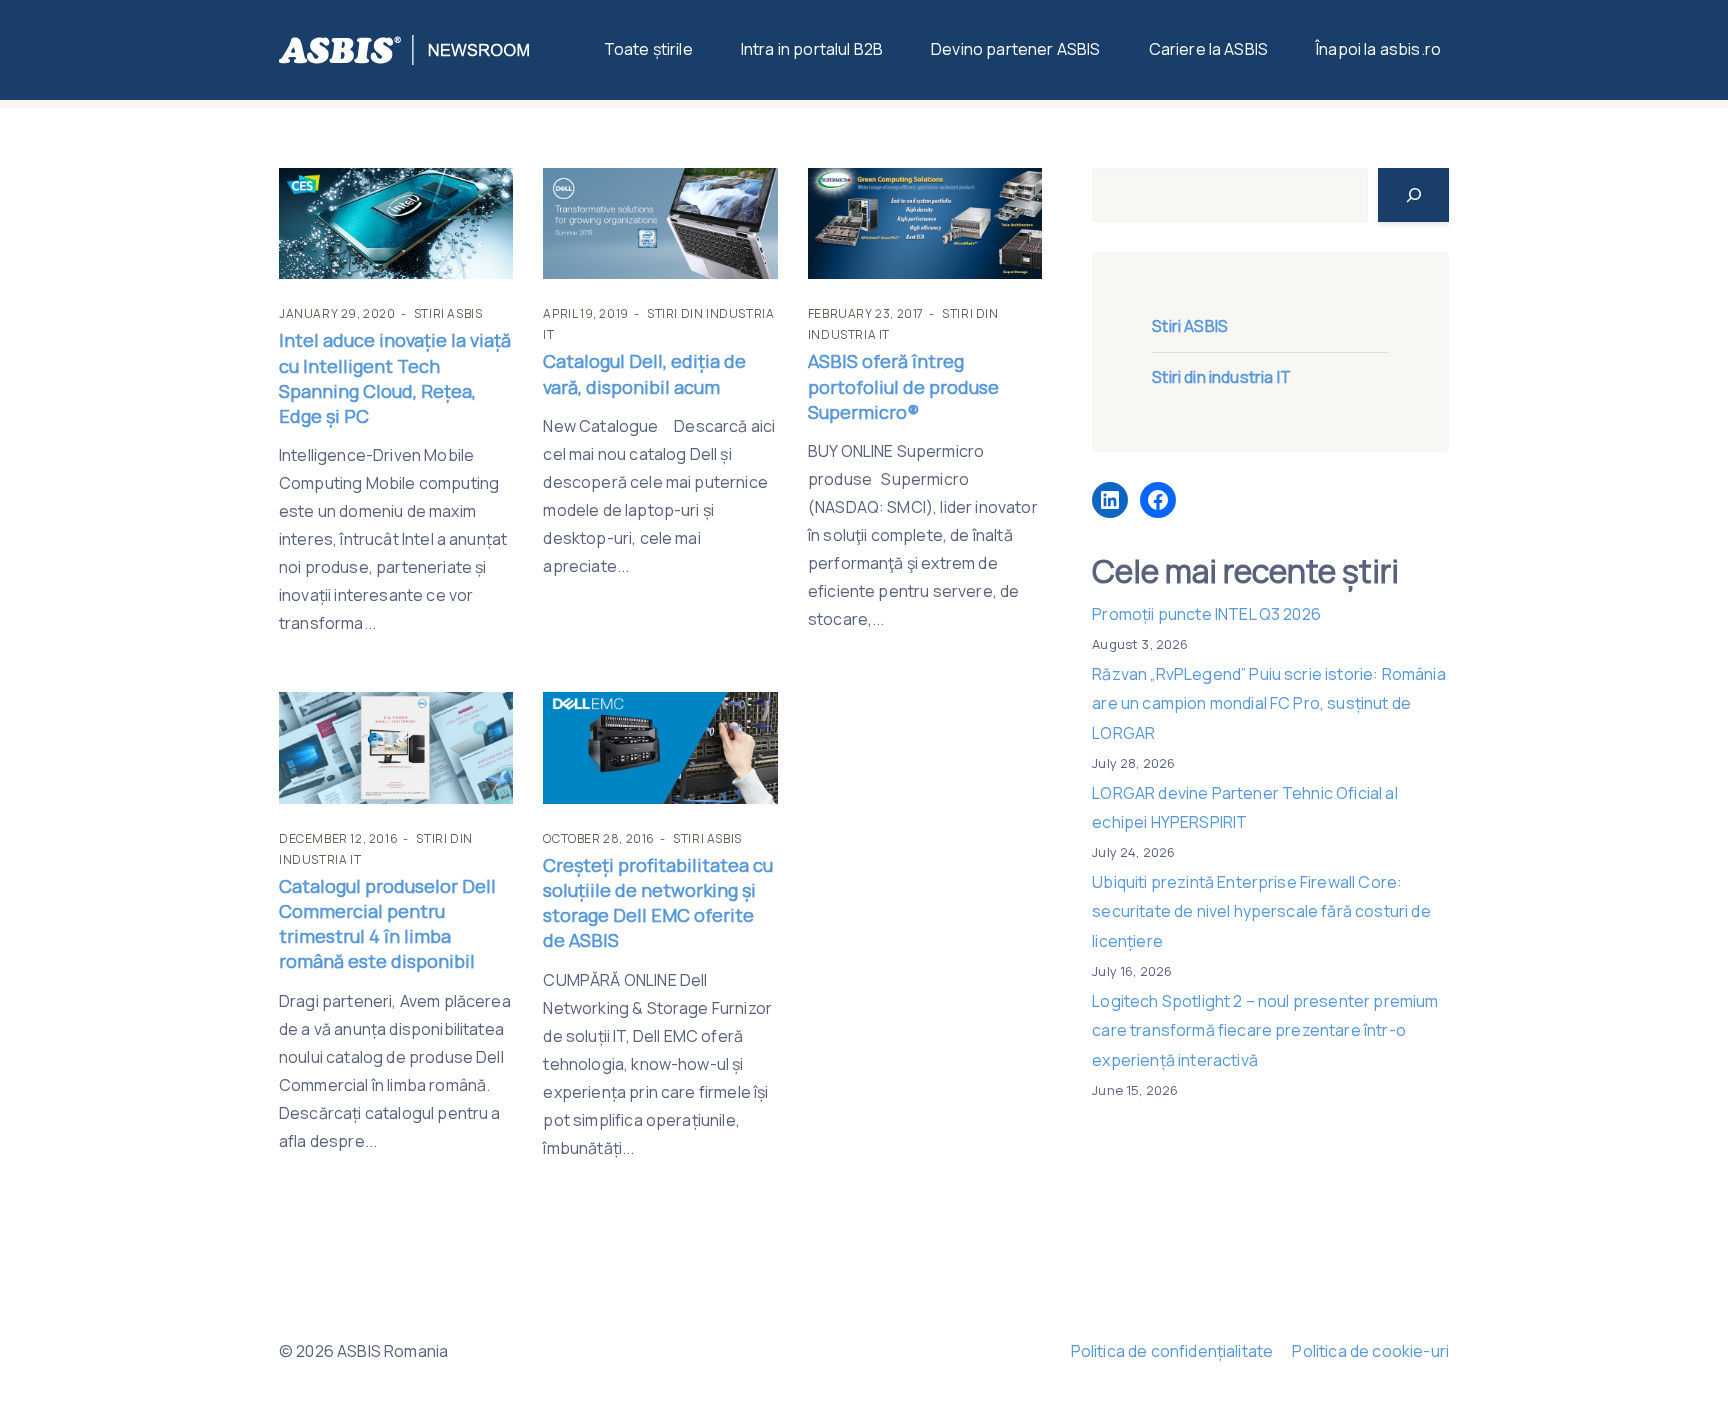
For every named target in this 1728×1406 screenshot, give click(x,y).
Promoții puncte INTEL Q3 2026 (1206, 614)
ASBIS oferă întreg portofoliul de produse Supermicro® (903, 386)
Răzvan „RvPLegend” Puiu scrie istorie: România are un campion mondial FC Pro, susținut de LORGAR (1268, 703)
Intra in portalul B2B (812, 49)
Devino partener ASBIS (1015, 49)
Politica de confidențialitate (1172, 1351)
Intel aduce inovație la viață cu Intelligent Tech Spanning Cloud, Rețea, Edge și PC (395, 378)
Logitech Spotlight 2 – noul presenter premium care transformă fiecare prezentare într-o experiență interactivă (1265, 1030)
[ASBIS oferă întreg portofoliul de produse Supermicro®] (925, 224)
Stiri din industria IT (1221, 377)
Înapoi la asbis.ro (1378, 49)
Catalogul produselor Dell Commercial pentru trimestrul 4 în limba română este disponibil (387, 924)
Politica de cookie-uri (1370, 1351)
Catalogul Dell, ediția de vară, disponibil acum (644, 373)
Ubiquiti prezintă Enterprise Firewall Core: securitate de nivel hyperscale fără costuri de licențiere (1261, 911)
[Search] (1413, 195)
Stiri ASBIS (448, 313)
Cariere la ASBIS (1209, 49)
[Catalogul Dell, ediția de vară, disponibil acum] (660, 224)
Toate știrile (648, 49)
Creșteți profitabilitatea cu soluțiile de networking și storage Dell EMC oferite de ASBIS (658, 903)
